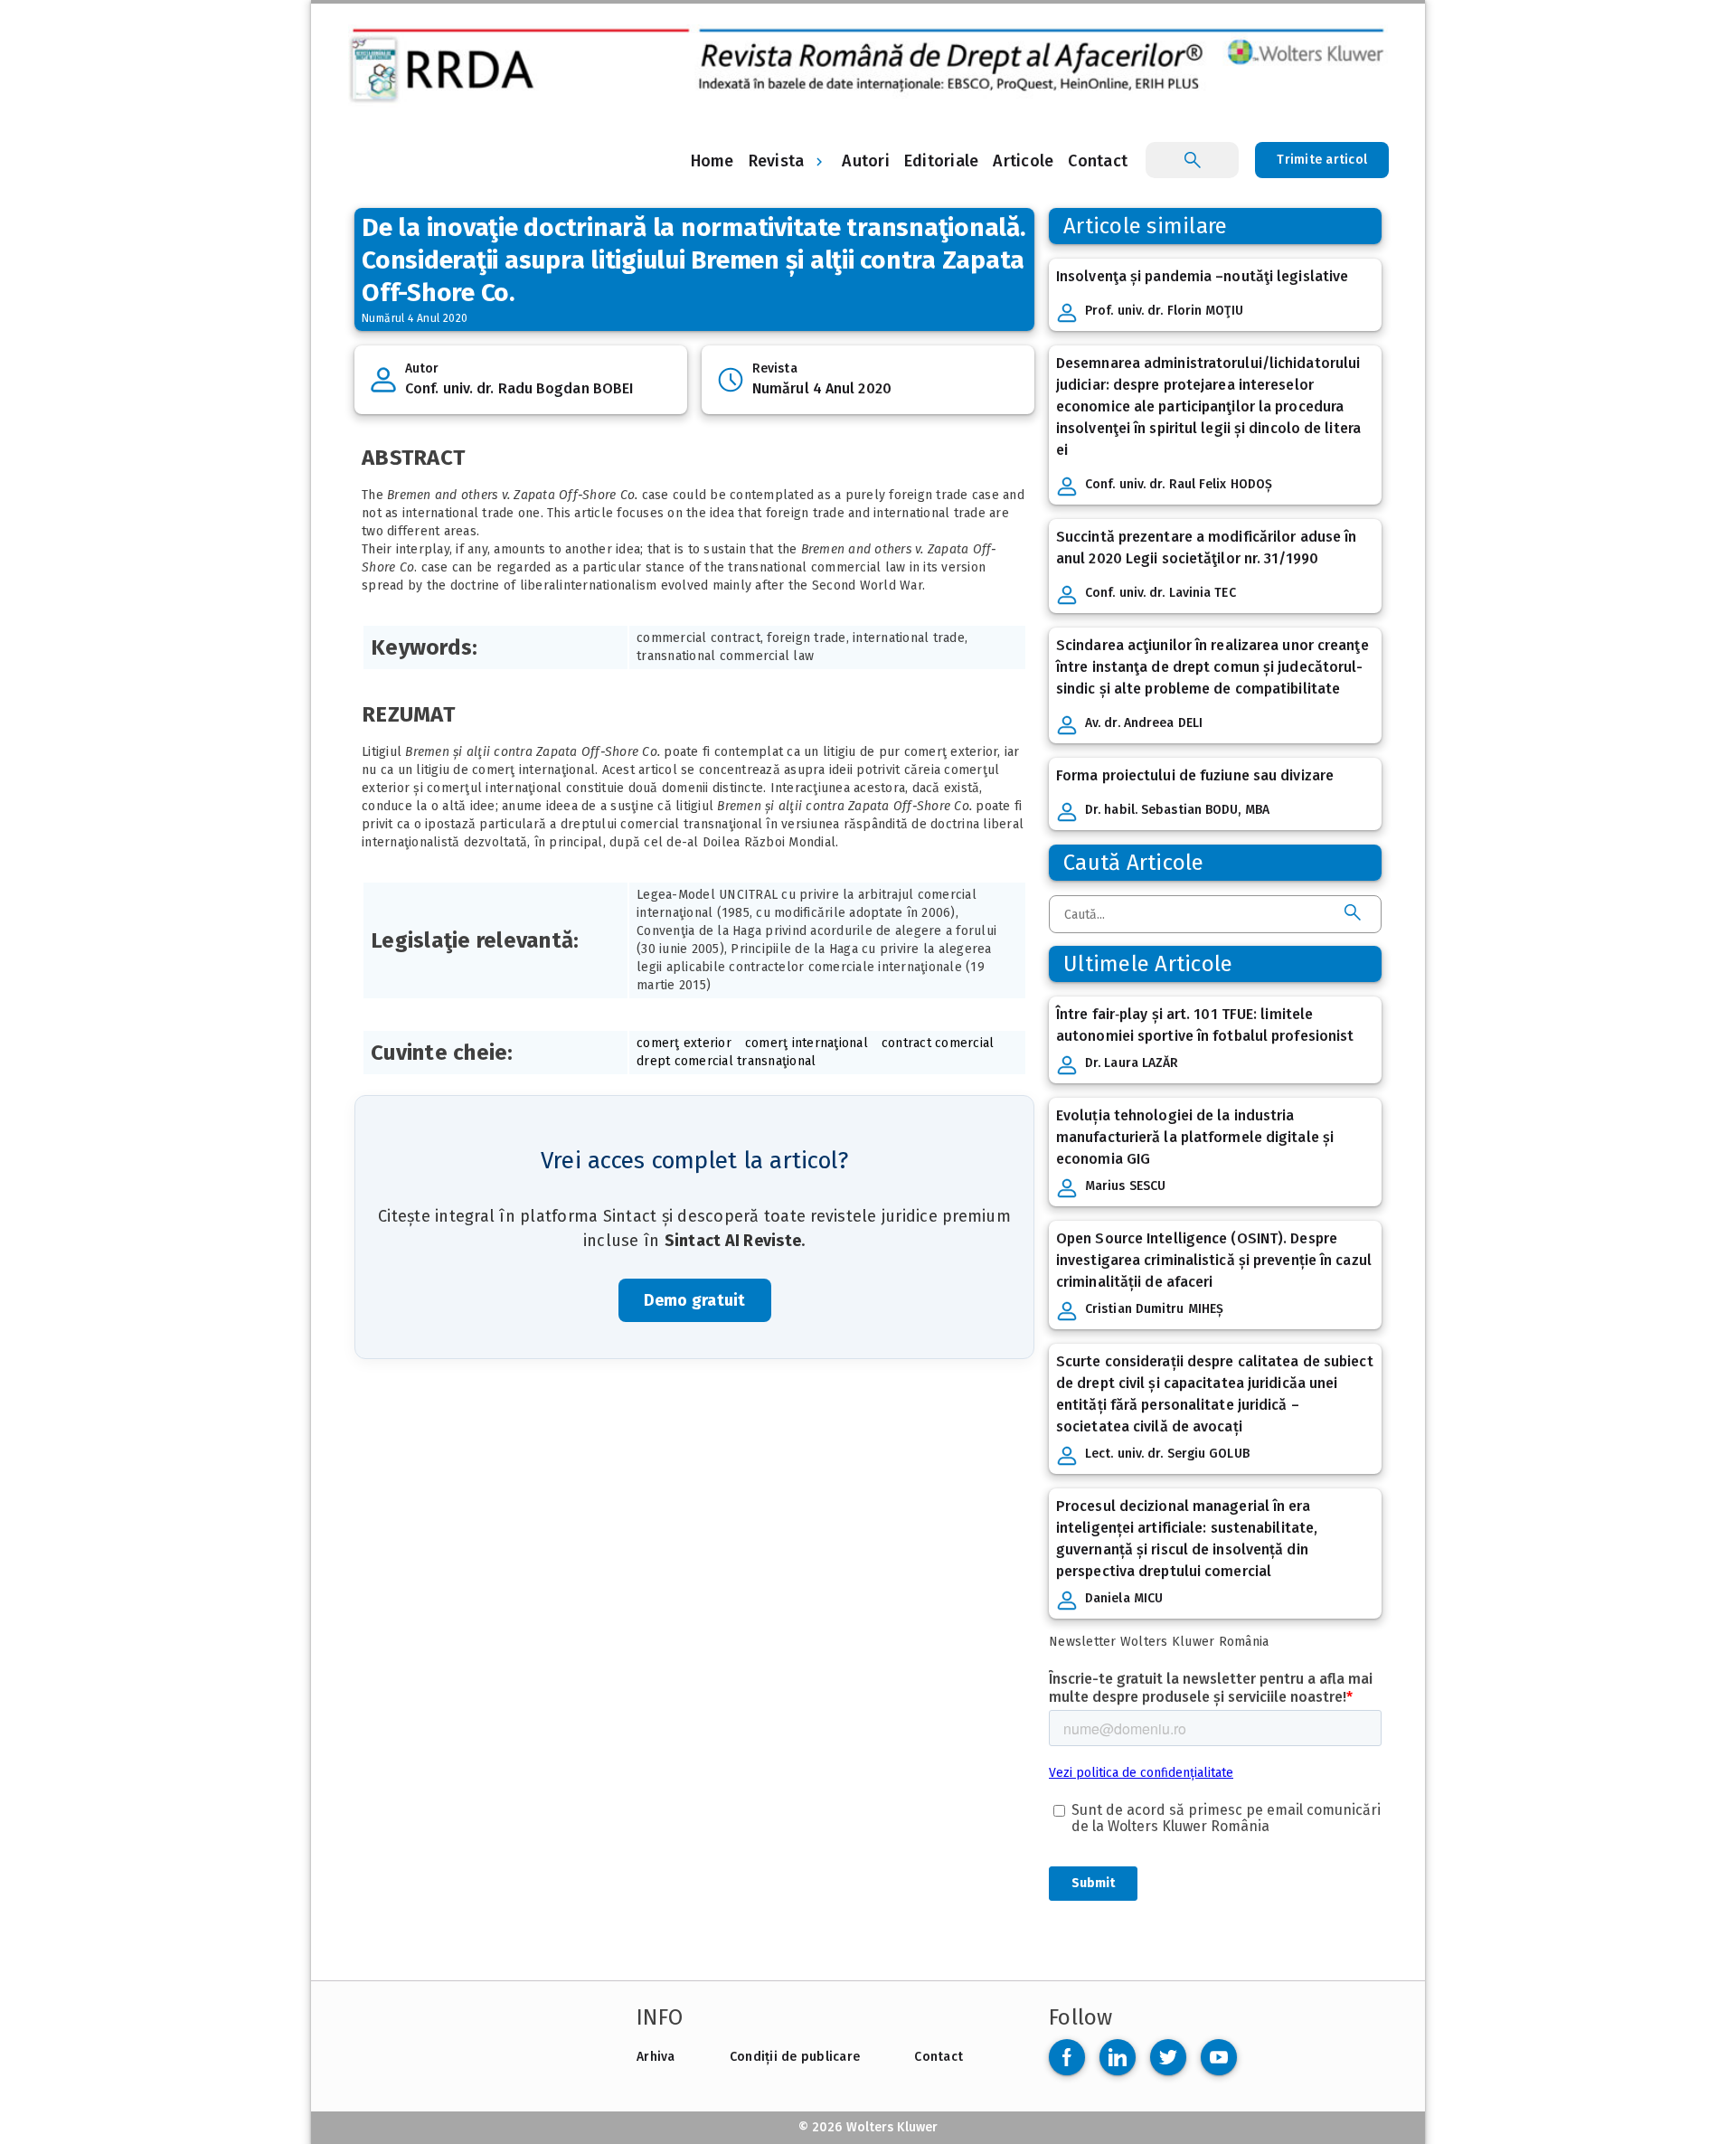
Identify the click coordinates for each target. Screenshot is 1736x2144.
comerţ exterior (684, 1043)
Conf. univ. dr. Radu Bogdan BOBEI (519, 388)
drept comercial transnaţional (726, 1061)
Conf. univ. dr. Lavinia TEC (1160, 593)
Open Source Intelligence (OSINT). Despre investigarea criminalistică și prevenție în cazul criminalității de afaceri (1214, 1260)
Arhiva (656, 2057)
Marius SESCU (1125, 1186)
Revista (777, 161)
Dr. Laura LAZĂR (1132, 1063)
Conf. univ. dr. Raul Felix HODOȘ (1179, 484)
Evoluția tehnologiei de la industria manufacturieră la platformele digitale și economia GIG (1195, 1137)
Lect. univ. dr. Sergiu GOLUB (1167, 1454)
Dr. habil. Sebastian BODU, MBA (1177, 810)
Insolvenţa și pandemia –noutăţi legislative (1202, 276)
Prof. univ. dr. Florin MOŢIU (1164, 311)
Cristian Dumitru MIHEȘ (1154, 1309)
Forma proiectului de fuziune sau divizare (1195, 775)
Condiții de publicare (795, 2057)
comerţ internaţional (807, 1043)
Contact (939, 2057)
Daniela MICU (1124, 1598)
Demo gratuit (695, 1300)
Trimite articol (1322, 160)
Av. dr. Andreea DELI (1144, 723)
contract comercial (938, 1043)
